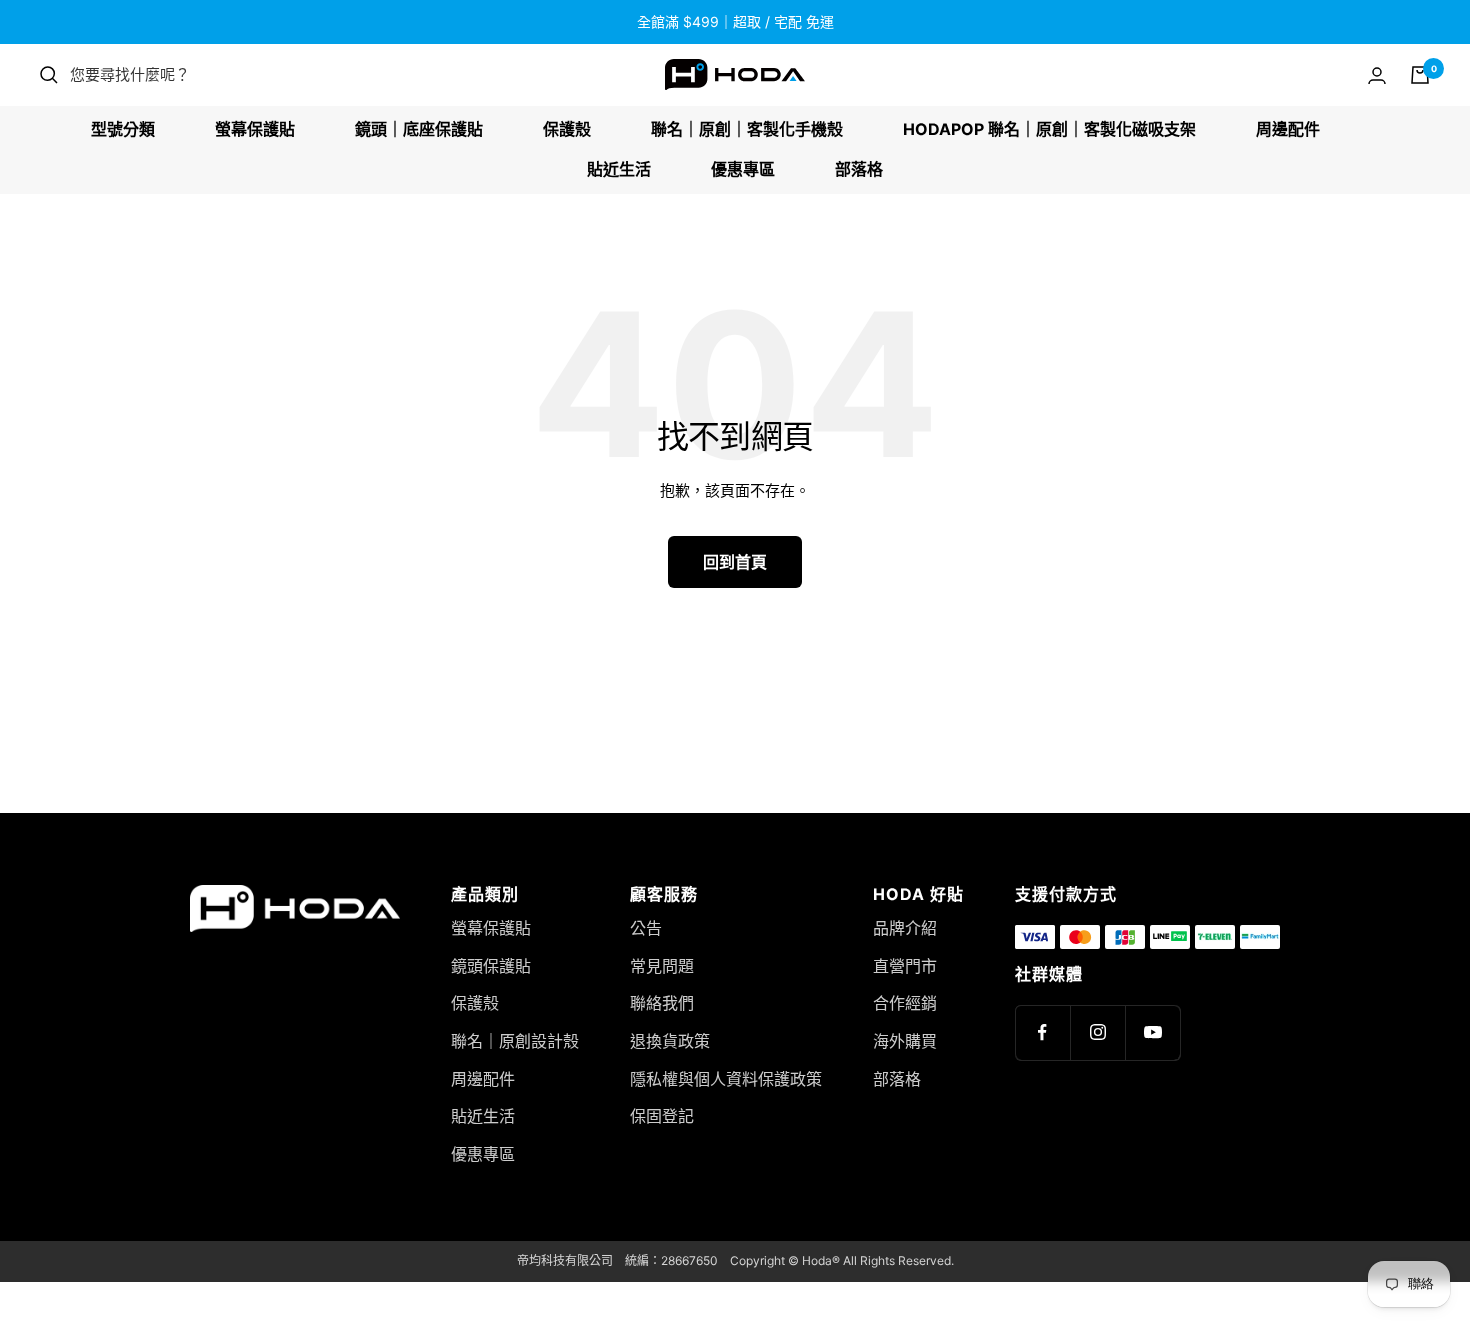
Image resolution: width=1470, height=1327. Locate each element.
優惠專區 (743, 169)
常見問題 (662, 966)
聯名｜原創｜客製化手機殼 (747, 129)
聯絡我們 (662, 1003)
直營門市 (905, 966)
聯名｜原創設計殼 (515, 1041)
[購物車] (1420, 75)
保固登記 (662, 1116)
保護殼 (567, 129)
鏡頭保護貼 (491, 966)
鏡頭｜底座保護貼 (419, 129)
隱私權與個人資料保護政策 (726, 1079)
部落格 (859, 169)
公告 (646, 928)
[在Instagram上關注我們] (1097, 1032)
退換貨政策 (670, 1041)
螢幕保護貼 (255, 129)
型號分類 (123, 129)
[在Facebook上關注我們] (1042, 1032)
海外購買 (905, 1041)
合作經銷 (905, 1003)
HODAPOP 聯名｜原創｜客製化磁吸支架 (1049, 129)
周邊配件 (1288, 129)
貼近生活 (619, 169)
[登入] (1377, 75)
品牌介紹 (905, 928)
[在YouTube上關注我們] (1152, 1032)
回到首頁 (735, 562)
